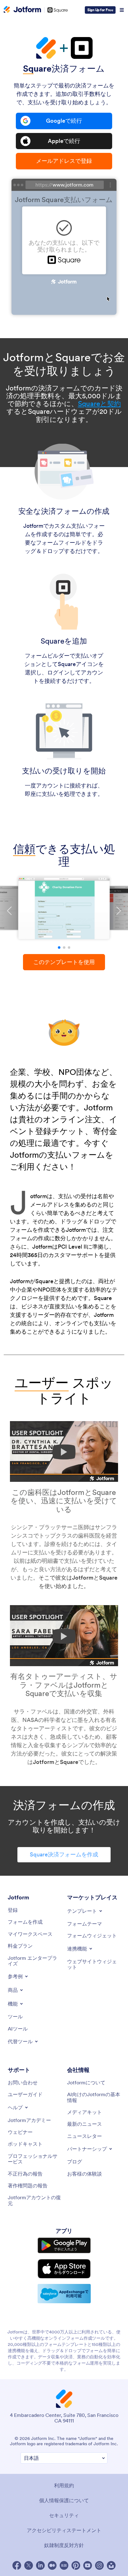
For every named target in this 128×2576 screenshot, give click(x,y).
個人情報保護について (64, 2500)
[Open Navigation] (122, 10)
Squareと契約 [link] (99, 404)
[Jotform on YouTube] (88, 2565)
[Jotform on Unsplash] (111, 2565)
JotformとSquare (56, 1762)
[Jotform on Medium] (52, 2565)
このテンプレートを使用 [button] (64, 962)
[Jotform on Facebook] (17, 2565)
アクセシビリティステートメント (64, 2530)
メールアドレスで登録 (64, 161)
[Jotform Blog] (64, 2565)
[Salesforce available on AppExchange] (64, 2294)
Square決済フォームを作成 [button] (64, 1854)
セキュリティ (64, 2515)
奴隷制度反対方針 (64, 2545)
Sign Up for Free (100, 10)
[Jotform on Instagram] (99, 2565)
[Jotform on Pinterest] (76, 2565)
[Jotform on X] (29, 2565)
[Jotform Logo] (22, 10)
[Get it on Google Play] (64, 2245)
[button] (59, 948)
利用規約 (64, 2485)
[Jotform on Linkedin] (40, 2565)
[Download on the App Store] (64, 2269)
